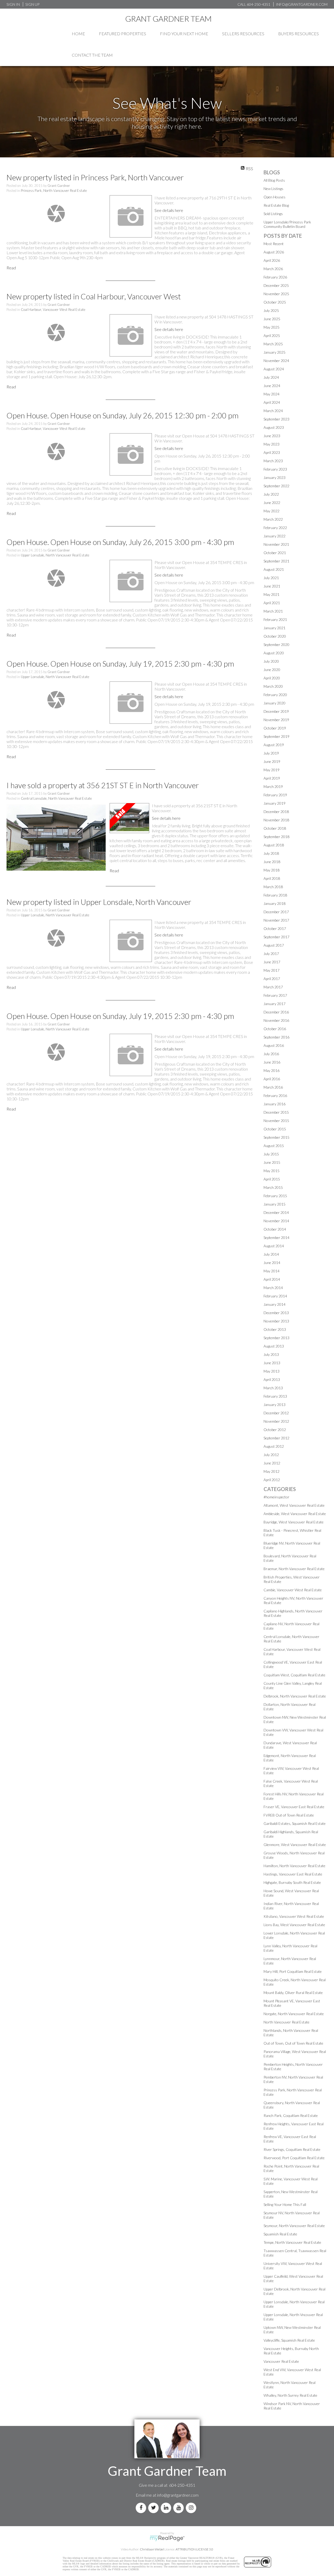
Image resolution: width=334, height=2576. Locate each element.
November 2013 (276, 1321)
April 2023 (272, 452)
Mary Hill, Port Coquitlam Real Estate (293, 1971)
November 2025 (276, 294)
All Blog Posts (274, 180)
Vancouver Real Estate (281, 2361)
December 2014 (276, 1212)
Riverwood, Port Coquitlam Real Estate (294, 2158)
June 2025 (272, 319)
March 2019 (273, 787)
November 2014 (276, 1221)
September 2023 (276, 419)
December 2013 (276, 1313)
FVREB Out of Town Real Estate (289, 1815)
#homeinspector (276, 1497)
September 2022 (276, 486)
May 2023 (272, 444)
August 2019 (274, 745)
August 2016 (274, 1045)
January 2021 (275, 628)
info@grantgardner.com (178, 2495)
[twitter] (154, 2508)
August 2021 (274, 569)
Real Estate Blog (276, 205)
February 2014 (275, 1296)
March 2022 (273, 519)
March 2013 (273, 1388)
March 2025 (273, 344)
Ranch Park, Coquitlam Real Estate (291, 2115)
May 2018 (272, 870)
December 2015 (276, 1112)
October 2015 (275, 1129)
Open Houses (275, 197)
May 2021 (272, 594)
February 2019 (275, 795)
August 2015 (274, 1146)
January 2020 (275, 703)
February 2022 (275, 528)
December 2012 (276, 1413)
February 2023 (275, 469)
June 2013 (272, 1363)
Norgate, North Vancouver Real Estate (294, 2014)
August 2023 (274, 427)
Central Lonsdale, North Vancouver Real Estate (56, 798)
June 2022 (272, 503)
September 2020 (276, 645)
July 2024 (271, 377)
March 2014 (273, 1288)
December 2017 (276, 912)
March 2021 (273, 611)
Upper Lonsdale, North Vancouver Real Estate (55, 555)
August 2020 (274, 653)
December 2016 (276, 1012)
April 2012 (272, 1480)
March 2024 (273, 411)
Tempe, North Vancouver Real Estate (292, 2242)
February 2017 (275, 995)
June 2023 (272, 436)
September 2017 (276, 937)
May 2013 (272, 1371)
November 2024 (276, 361)
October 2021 (275, 553)
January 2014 (275, 1304)
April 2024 (272, 402)
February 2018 (275, 895)
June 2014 (272, 1263)
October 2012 (275, 1430)
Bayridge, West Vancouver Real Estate (294, 1522)
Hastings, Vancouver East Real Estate (293, 1874)
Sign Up (32, 4)
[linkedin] (167, 2508)
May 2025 (272, 327)
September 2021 (276, 561)
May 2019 (272, 770)
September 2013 (276, 1338)
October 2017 (275, 928)
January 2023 (275, 477)
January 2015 (275, 1204)
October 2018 (275, 828)
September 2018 (276, 837)
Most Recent (274, 244)
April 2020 (272, 678)
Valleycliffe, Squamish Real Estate (289, 2340)
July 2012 (271, 1455)
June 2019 (272, 761)
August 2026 (274, 252)
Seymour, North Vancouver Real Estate (294, 2226)
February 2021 (275, 619)
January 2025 (275, 352)
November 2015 (276, 1121)
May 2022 (272, 511)
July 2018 (271, 853)
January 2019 (275, 803)
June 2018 (272, 862)
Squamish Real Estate (280, 2234)
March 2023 (273, 461)
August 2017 (274, 945)
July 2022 (271, 494)
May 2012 (272, 1471)
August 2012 (274, 1446)
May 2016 (272, 1070)
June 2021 (272, 586)
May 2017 (272, 970)
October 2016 (275, 1029)
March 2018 (273, 887)
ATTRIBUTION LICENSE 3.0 (194, 2549)
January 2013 (275, 1405)
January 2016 (275, 1104)
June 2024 (272, 386)
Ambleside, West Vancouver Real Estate (295, 1514)
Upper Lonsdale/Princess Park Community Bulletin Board (287, 224)
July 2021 (271, 578)
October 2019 (275, 728)
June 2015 (272, 1162)
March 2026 (273, 269)
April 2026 (272, 260)
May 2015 (272, 1171)
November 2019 (276, 720)
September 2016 (276, 1037)
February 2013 (275, 1396)
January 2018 (275, 903)
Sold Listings (273, 214)
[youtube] (180, 2508)
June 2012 (272, 1463)
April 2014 (272, 1279)
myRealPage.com (167, 2538)
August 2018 (274, 845)
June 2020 (272, 670)
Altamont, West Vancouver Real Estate (294, 1505)
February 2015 (275, 1196)
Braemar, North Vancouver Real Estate (294, 1569)
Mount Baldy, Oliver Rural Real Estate (293, 1993)
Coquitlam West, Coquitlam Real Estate (294, 1675)
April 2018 (272, 878)
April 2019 (272, 778)
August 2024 (274, 369)
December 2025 (276, 285)
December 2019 (276, 711)
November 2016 (276, 1020)
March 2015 (273, 1187)
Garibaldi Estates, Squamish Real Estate (295, 1823)
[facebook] (142, 2508)
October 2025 (275, 302)
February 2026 (275, 277)
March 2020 (273, 686)
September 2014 (276, 1237)
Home (78, 34)
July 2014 (271, 1254)
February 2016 (275, 1096)
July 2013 (271, 1354)
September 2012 (276, 1438)
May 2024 (272, 394)
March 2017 (273, 987)
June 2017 (272, 962)
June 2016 (272, 1062)
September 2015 (276, 1137)
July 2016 (271, 1054)
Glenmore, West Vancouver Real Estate (295, 1845)
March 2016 (273, 1087)
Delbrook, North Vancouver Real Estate (295, 1696)
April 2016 (272, 1079)
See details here (169, 210)
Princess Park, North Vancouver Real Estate (54, 191)
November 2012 (276, 1421)
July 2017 (271, 954)
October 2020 (275, 636)
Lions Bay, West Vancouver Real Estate (294, 1925)
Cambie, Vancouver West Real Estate (293, 1590)
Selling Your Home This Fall (285, 2204)
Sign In (13, 4)
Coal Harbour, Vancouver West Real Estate (53, 310)
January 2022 (275, 536)
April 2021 (272, 603)
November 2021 (276, 544)
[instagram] (192, 2508)
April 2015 (272, 1179)
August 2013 (274, 1346)
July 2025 (271, 310)
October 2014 (275, 1229)
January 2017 (275, 1004)
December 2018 (276, 812)
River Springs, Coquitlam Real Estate (292, 2149)
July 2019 (271, 753)
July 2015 (271, 1154)
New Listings (273, 189)
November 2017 (276, 920)
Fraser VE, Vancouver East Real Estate (294, 1807)
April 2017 (272, 979)
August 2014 (274, 1246)
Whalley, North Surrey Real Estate (290, 2395)
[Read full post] (56, 213)
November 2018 (276, 820)
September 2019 (276, 736)
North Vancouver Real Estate (287, 2022)
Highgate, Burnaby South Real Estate (292, 1882)
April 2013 (272, 1379)
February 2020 (275, 695)
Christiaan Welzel (152, 2549)
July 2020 (271, 661)
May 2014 (272, 1271)
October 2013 (275, 1329)
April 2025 (272, 336)
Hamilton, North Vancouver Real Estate (294, 1866)
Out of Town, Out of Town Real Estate (293, 2043)
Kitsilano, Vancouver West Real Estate (294, 1916)
